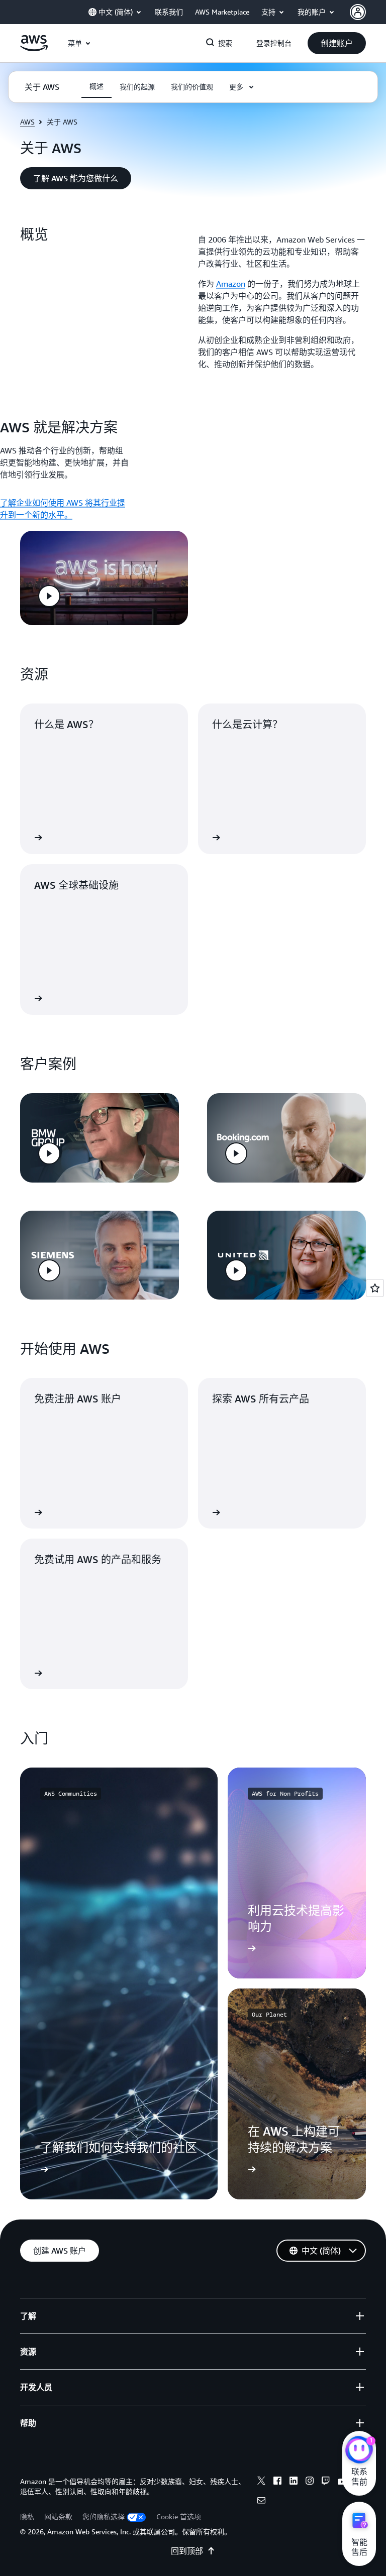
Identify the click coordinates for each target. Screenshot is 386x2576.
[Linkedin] (294, 2482)
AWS (27, 122)
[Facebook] (277, 2482)
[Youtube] (342, 2482)
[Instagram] (310, 2482)
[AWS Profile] (358, 12)
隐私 (27, 2516)
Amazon (231, 284)
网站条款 (58, 2516)
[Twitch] (326, 2482)
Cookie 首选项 (179, 2516)
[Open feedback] (375, 1288)
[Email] (261, 2502)
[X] (261, 2482)
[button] (337, 43)
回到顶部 (187, 2551)
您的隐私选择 (104, 2516)
